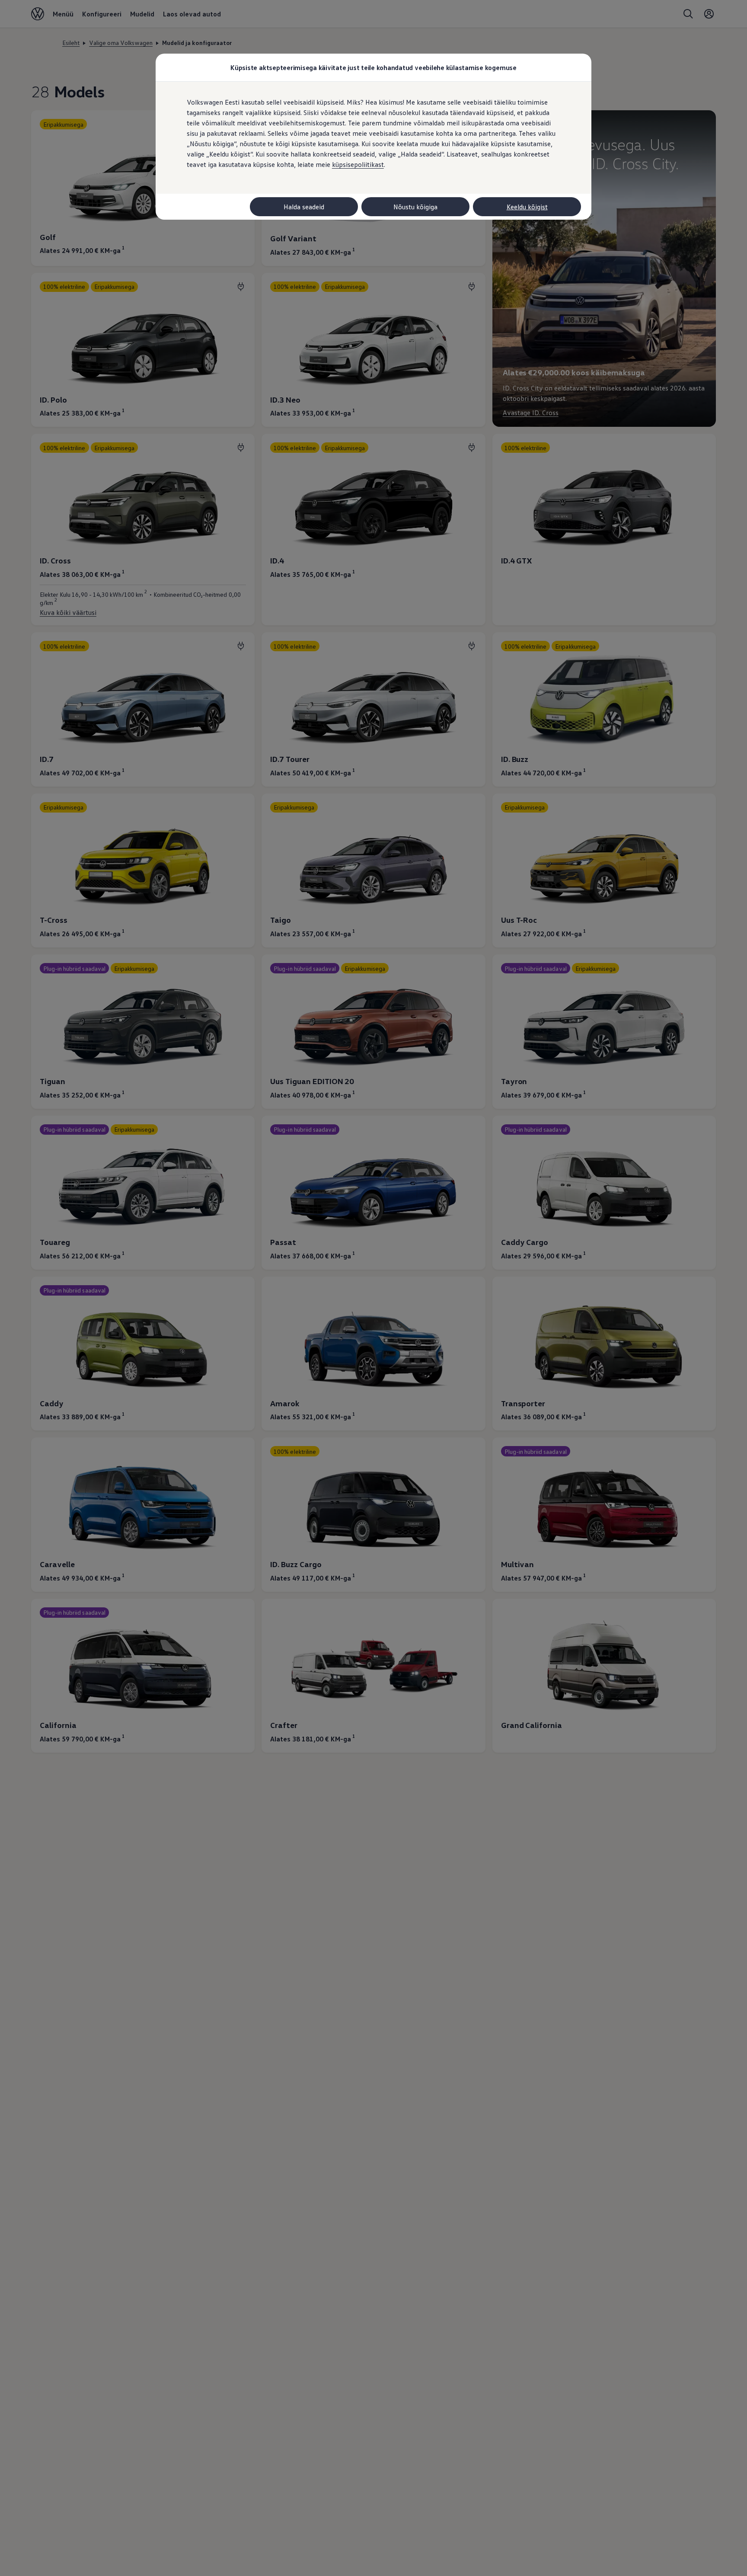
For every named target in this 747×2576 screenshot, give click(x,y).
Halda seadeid (304, 207)
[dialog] (373, 1288)
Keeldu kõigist (527, 207)
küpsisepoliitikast (358, 164)
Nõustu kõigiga (415, 207)
